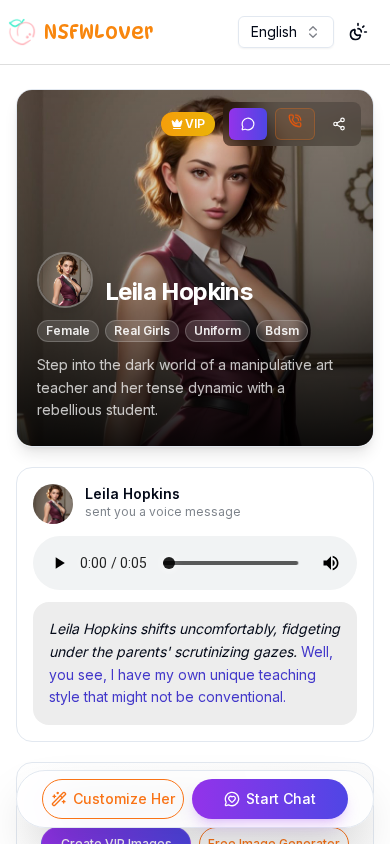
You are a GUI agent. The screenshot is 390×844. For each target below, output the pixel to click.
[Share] (339, 124)
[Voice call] (295, 124)
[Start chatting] (248, 124)
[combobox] (286, 32)
